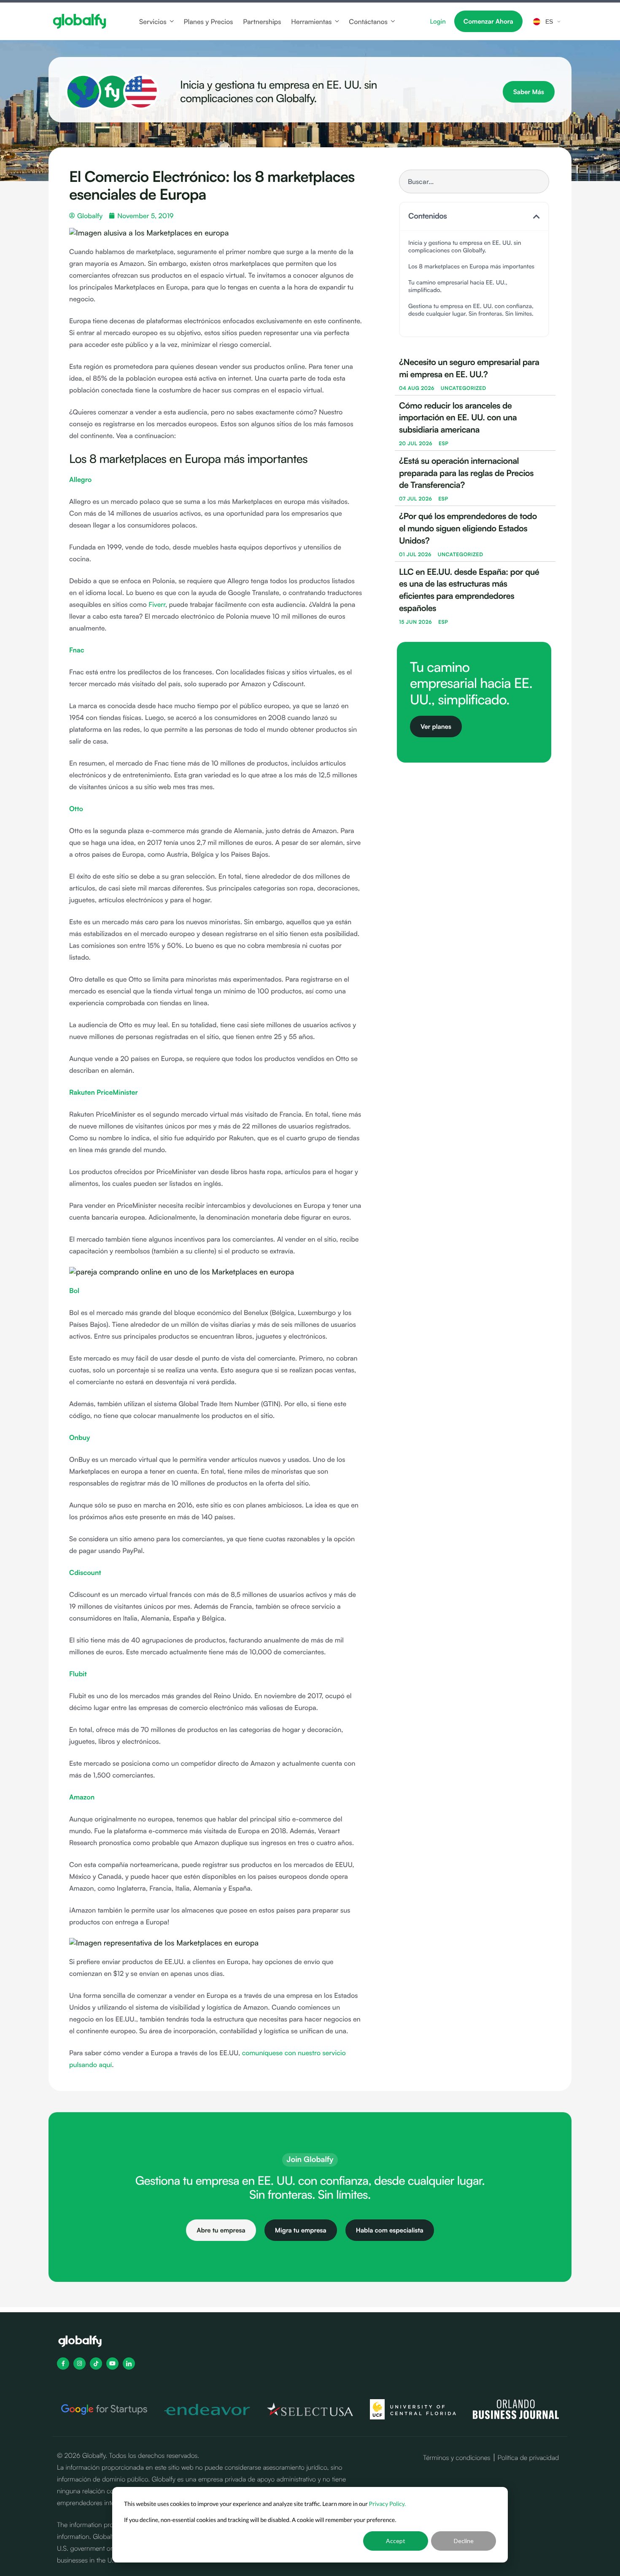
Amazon (82, 1797)
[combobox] (474, 181)
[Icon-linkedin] (129, 2364)
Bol (74, 1291)
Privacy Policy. (388, 2504)
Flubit (78, 1674)
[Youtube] (112, 2364)
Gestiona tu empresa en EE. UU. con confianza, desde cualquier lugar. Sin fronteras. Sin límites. (471, 310)
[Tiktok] (96, 2364)
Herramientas (311, 22)
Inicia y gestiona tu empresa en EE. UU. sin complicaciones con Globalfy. (465, 247)
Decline (464, 2541)
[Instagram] (80, 2364)
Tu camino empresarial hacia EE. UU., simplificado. (458, 286)
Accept (396, 2541)
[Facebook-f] (63, 2364)
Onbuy (80, 1437)
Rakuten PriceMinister (104, 1092)
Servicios (153, 22)
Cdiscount (85, 1572)
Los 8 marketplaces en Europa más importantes (471, 267)
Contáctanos (368, 22)
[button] (536, 216)
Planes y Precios (208, 22)
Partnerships (262, 22)
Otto (76, 809)
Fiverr (157, 604)
